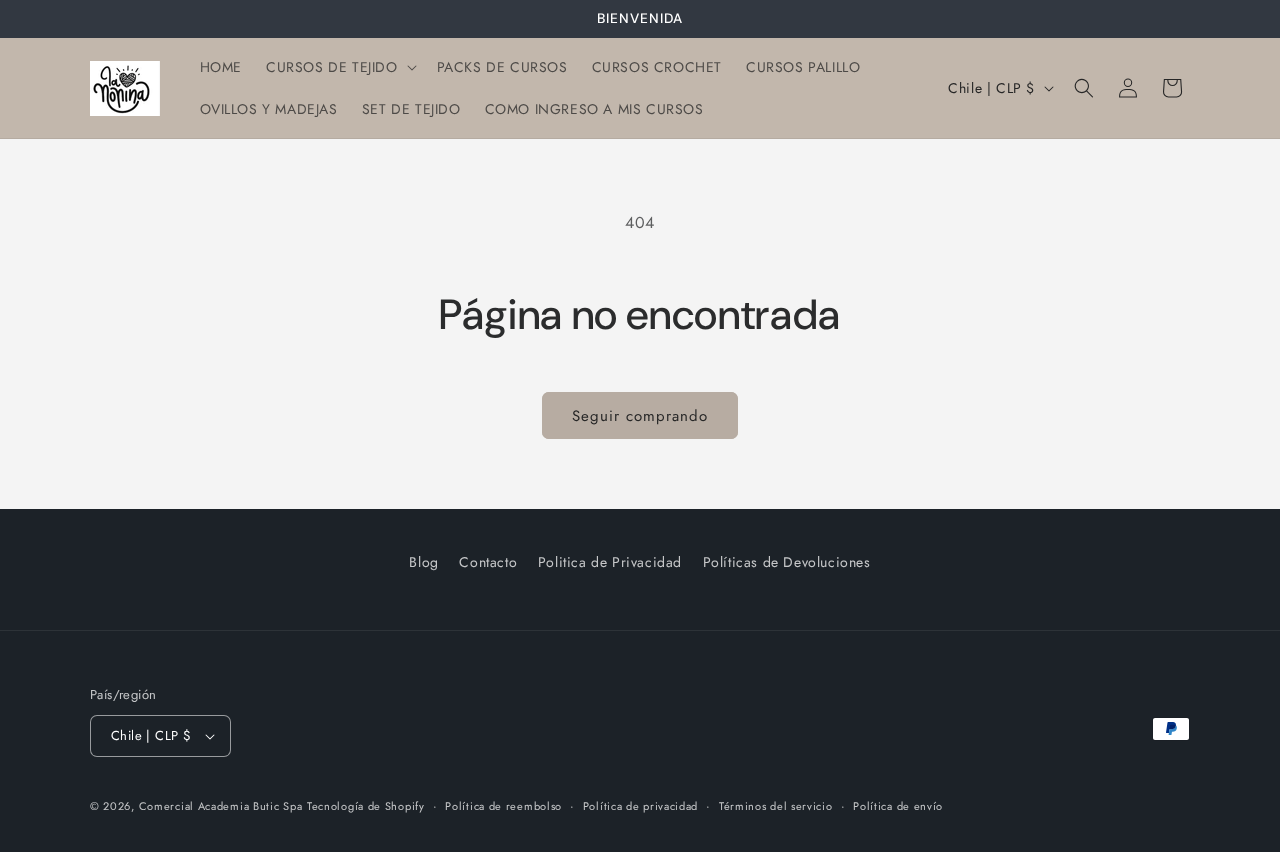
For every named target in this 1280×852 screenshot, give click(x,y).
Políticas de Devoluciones (787, 562)
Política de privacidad (640, 806)
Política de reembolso (503, 806)
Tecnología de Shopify (366, 806)
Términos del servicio (776, 806)
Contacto (488, 562)
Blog (423, 562)
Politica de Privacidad (610, 562)
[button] (339, 67)
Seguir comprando (640, 416)
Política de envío (898, 806)
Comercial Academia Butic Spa (221, 806)
